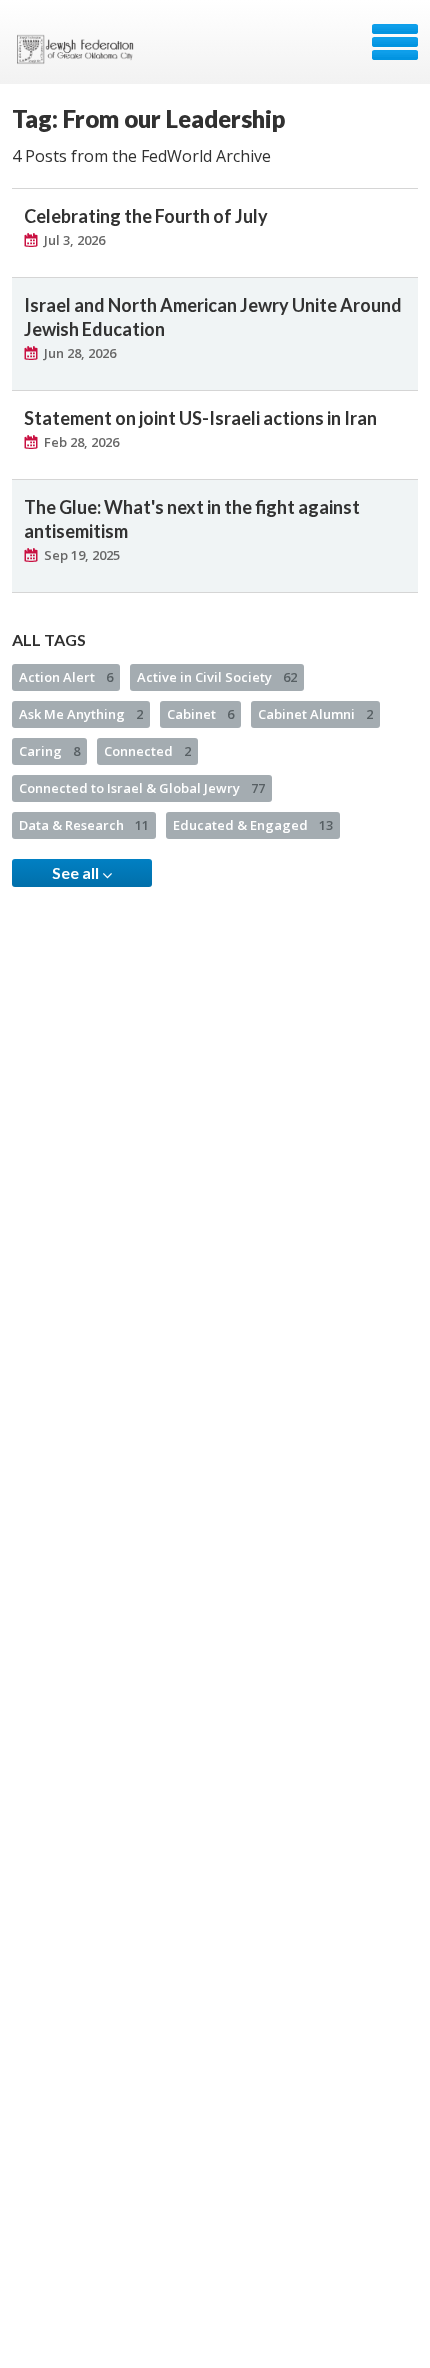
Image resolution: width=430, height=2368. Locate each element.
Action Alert (66, 677)
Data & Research (84, 825)
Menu (395, 42)
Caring (49, 751)
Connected (147, 751)
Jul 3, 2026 (74, 240)
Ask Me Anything (81, 714)
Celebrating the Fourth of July (146, 216)
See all (77, 872)
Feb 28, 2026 (81, 442)
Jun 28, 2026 (80, 353)
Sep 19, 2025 (82, 555)
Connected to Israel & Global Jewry (142, 788)
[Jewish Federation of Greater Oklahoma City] (79, 49)
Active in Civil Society (217, 677)
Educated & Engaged (253, 825)
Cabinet (200, 714)
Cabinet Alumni (315, 714)
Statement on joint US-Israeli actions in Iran (200, 418)
